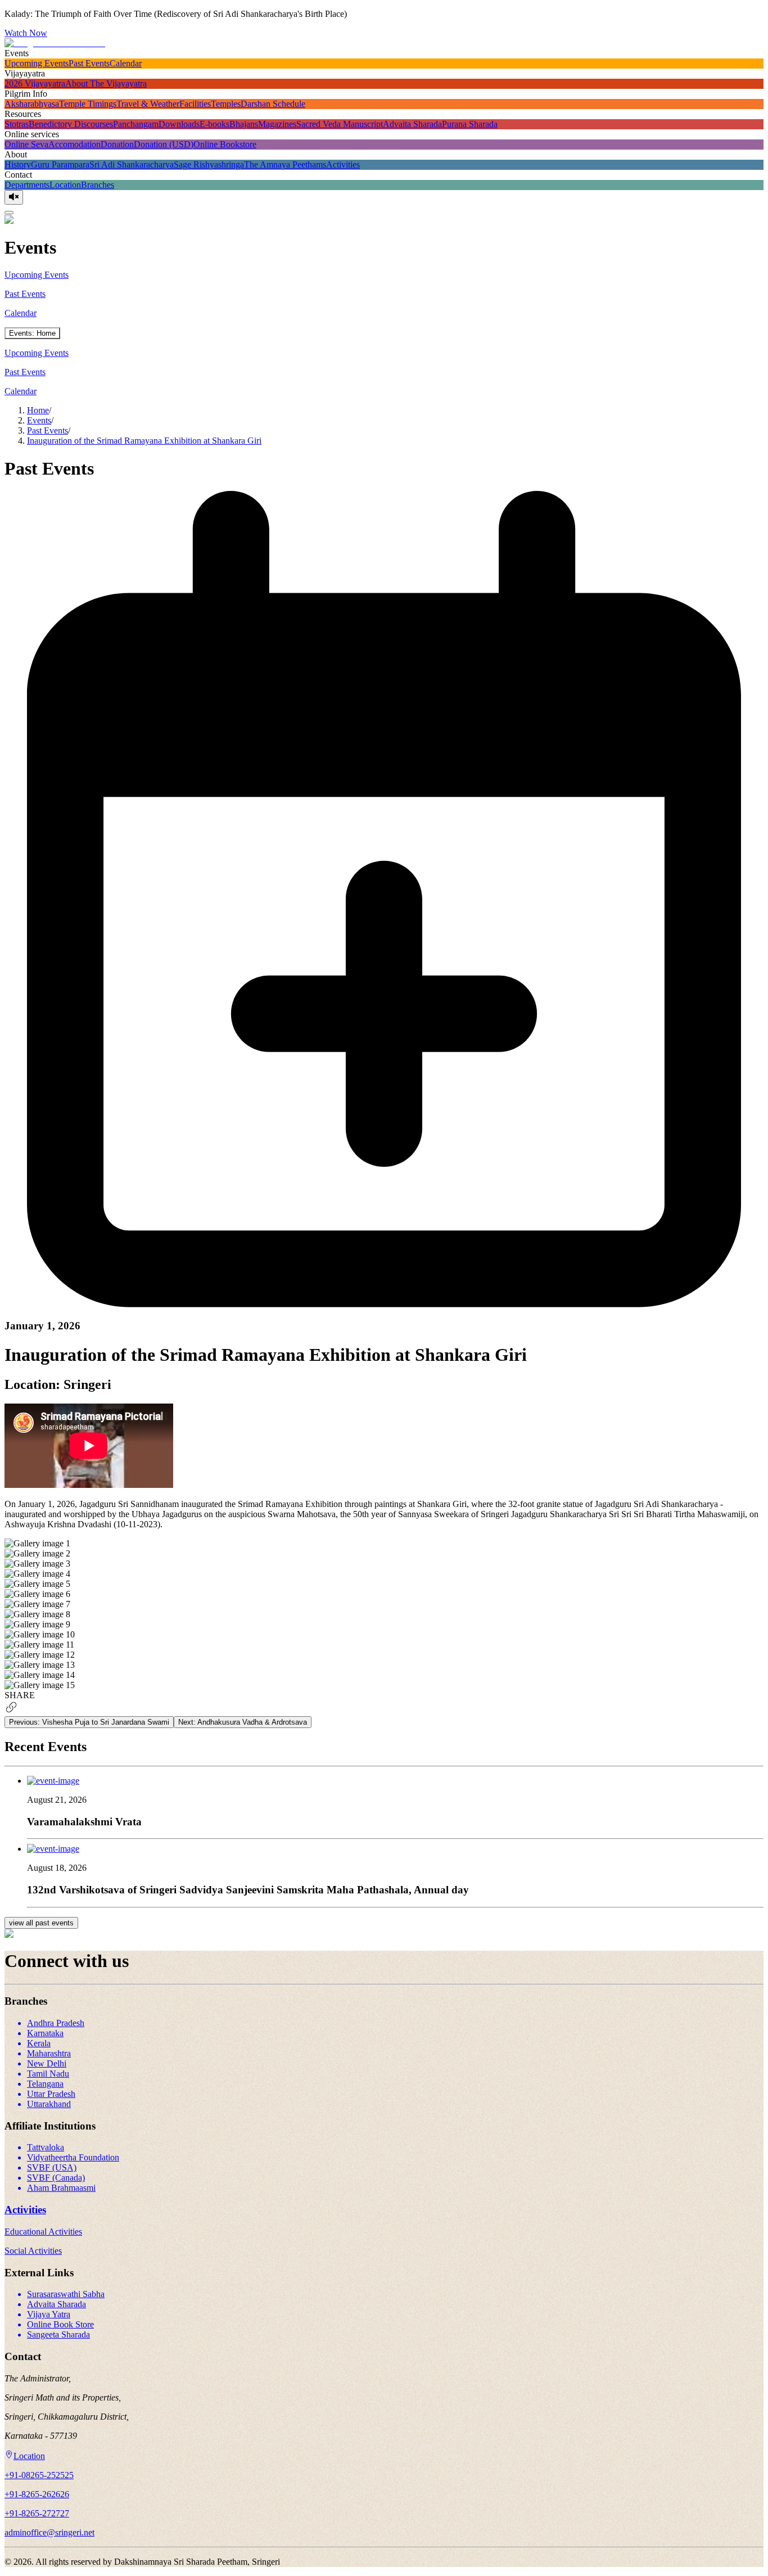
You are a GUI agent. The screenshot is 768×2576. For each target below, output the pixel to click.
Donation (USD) (164, 144)
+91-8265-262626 (37, 2494)
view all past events (41, 1923)
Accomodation (74, 144)
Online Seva (26, 144)
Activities (343, 164)
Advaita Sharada (412, 124)
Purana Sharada (470, 124)
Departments (27, 185)
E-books (214, 124)
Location (65, 185)
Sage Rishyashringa (209, 164)
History (18, 164)
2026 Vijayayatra (35, 84)
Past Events (89, 63)
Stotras (17, 124)
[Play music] (14, 197)
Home (38, 410)
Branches (98, 185)
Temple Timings (88, 104)
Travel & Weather (148, 104)
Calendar (126, 63)
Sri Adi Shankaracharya (132, 164)
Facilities (195, 104)
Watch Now (26, 33)
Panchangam (136, 124)
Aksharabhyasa (32, 104)
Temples (226, 104)
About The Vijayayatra (106, 84)
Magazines (277, 124)
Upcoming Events (37, 63)
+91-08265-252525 (39, 2475)
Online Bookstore (225, 144)
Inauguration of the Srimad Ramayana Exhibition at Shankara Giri (144, 441)
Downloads (179, 124)
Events (39, 420)
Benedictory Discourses (71, 124)
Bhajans (244, 124)
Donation (117, 144)
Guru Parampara (60, 164)
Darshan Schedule (273, 104)
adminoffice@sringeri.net (49, 2532)
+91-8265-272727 (37, 2513)
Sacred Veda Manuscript (340, 124)
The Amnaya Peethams (285, 164)
